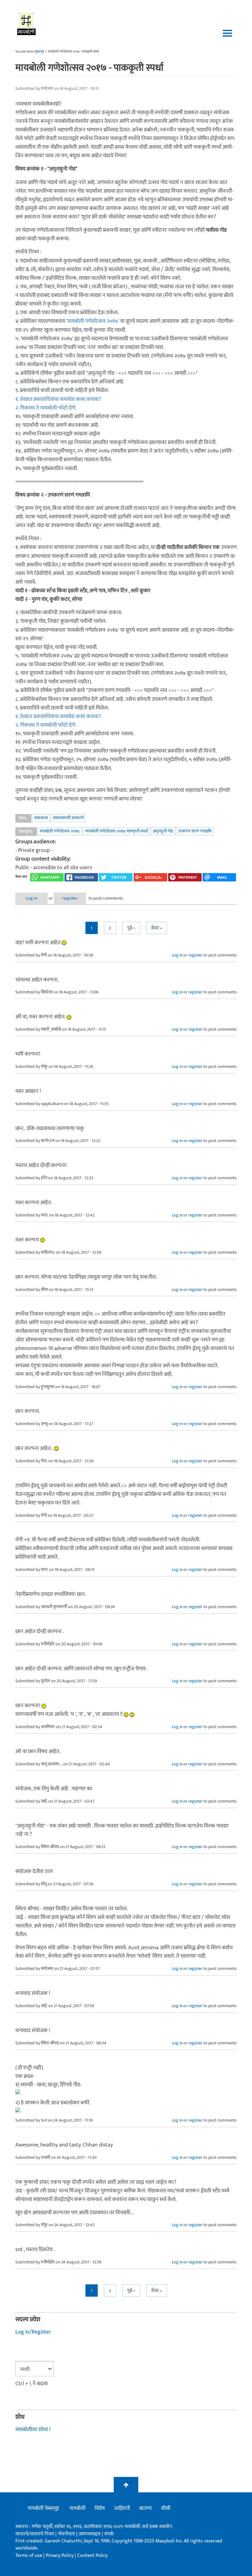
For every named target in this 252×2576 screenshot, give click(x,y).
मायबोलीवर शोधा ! (33, 2430)
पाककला (41, 818)
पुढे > (131, 928)
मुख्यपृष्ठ (39, 52)
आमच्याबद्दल (90, 2534)
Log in (32, 898)
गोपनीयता (67, 2534)
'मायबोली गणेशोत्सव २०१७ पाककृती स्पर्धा (116, 831)
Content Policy (92, 2556)
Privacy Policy (60, 2556)
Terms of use (29, 2556)
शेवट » (157, 928)
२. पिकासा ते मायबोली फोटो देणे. (46, 408)
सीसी (166, 2508)
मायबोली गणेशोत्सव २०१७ (93, 321)
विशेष (100, 2508)
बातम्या (146, 2508)
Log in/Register (33, 2332)
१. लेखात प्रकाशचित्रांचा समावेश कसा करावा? (58, 399)
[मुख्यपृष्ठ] (27, 23)
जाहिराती (122, 2508)
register (70, 898)
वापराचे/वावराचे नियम (35, 2534)
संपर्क (109, 2534)
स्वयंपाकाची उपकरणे (68, 818)
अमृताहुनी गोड (163, 831)
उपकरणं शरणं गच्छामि (195, 831)
